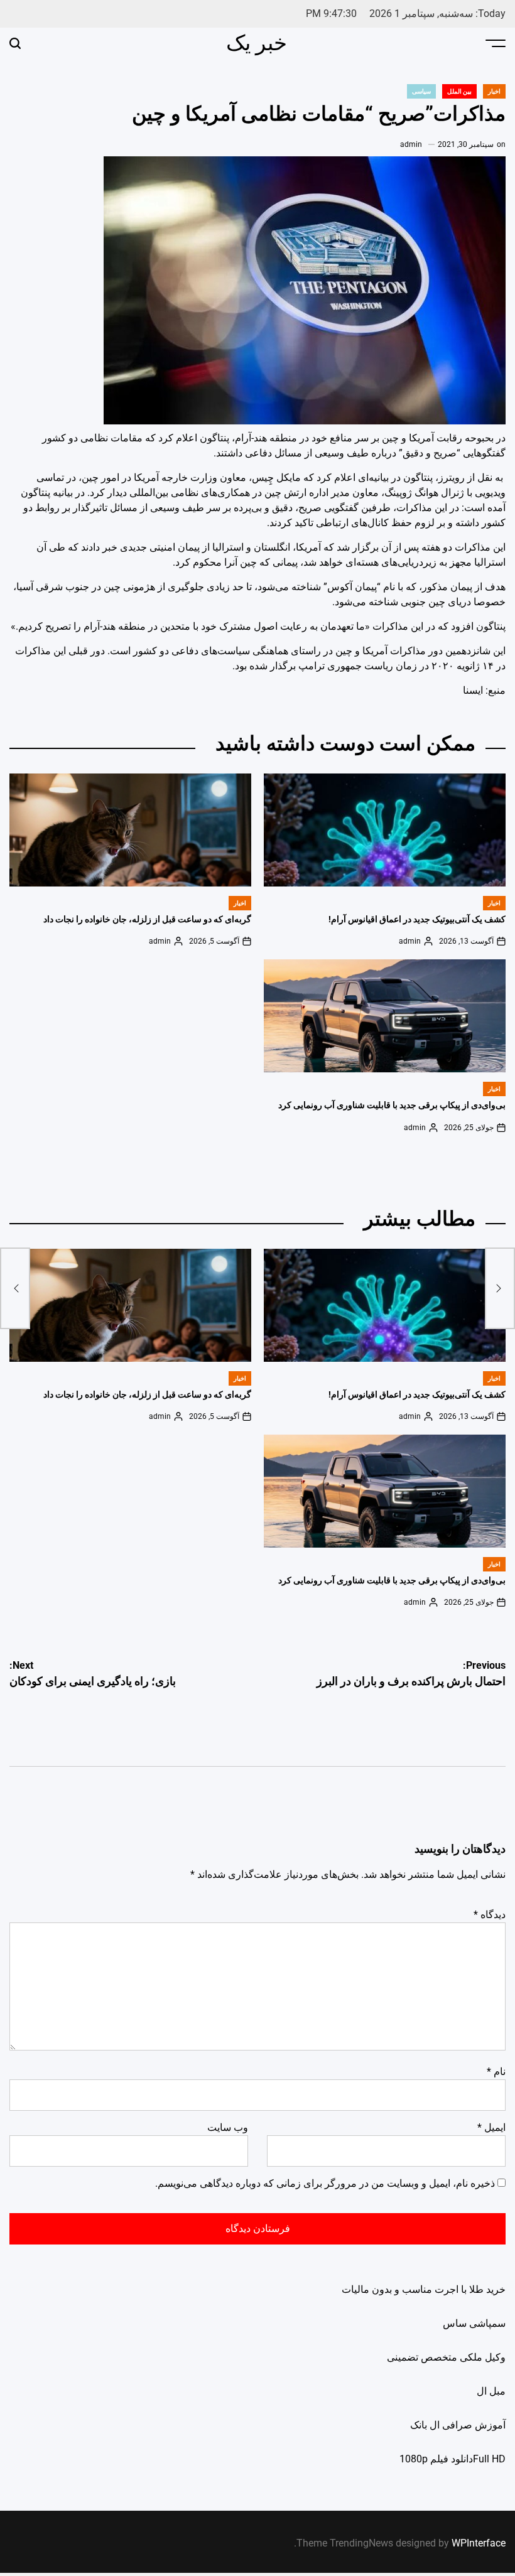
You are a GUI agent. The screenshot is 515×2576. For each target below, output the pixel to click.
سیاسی (421, 91)
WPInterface (479, 2543)
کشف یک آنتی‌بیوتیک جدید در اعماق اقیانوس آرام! (417, 919)
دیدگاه (490, 1915)
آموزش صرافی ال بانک (458, 2425)
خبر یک (257, 43)
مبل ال (491, 2391)
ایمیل (491, 2127)
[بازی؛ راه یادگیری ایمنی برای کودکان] (15, 1288)
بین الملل (459, 91)
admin (411, 144)
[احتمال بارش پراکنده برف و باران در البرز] (500, 1288)
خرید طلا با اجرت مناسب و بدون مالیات (424, 2289)
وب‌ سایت (228, 2127)
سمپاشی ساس (474, 2323)
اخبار (494, 91)
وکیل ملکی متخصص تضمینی (446, 2357)
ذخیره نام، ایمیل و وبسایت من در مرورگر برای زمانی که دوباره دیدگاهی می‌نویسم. (325, 2183)
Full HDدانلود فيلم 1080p (453, 2459)
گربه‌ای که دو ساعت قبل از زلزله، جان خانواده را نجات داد (147, 919)
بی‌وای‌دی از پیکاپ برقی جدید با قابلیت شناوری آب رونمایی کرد (392, 1105)
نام (496, 2072)
